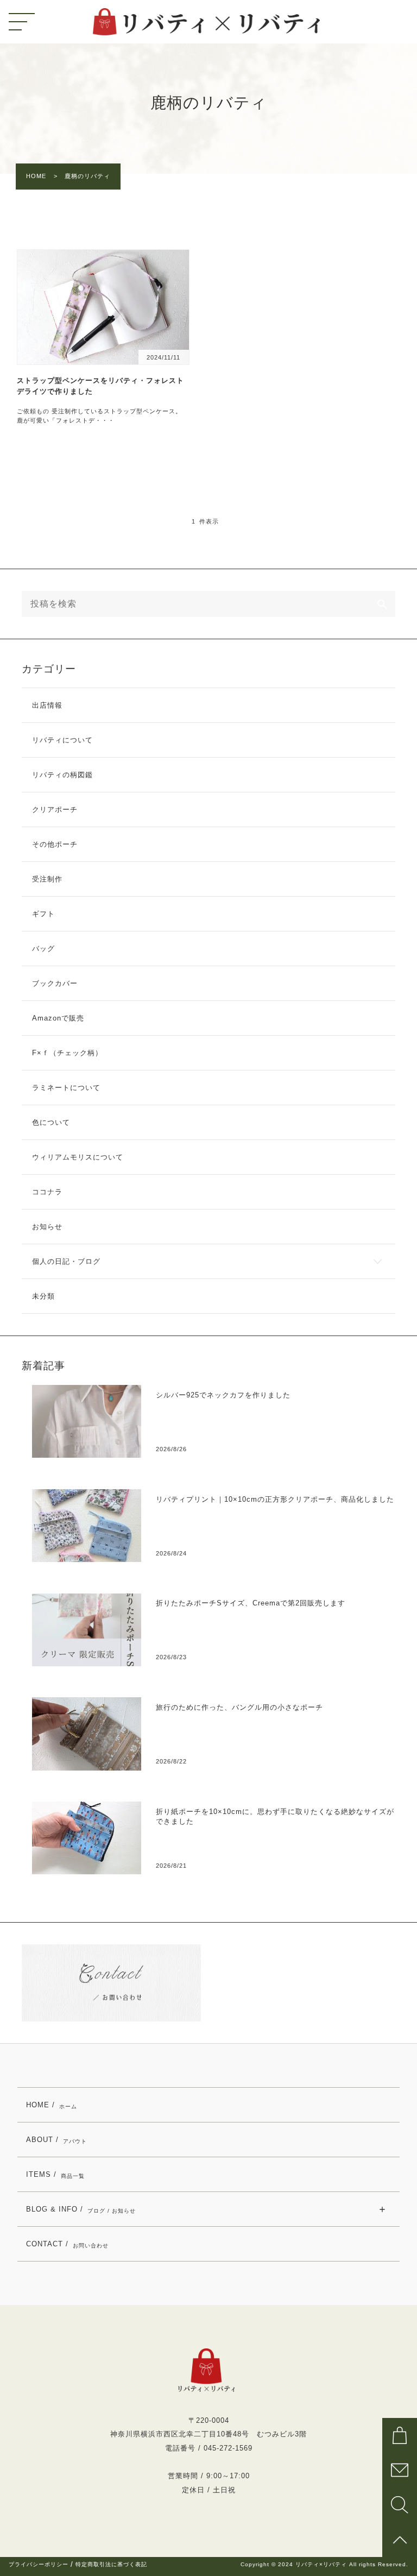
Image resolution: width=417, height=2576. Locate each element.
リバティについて (62, 740)
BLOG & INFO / (81, 2209)
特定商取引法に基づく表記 (111, 2565)
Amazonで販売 (58, 1018)
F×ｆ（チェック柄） (67, 1053)
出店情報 (47, 705)
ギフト (43, 914)
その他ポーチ (55, 844)
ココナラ (47, 1192)
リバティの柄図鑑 (62, 775)
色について (51, 1122)
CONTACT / (67, 2244)
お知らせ (47, 1227)
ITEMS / (55, 2175)
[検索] (382, 604)
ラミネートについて (66, 1088)
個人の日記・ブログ (66, 1261)
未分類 (43, 1296)
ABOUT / (56, 2140)
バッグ (43, 949)
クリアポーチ (55, 810)
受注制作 (47, 879)
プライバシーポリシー (39, 2565)
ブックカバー (55, 983)
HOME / (52, 2105)
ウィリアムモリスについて (78, 1157)
